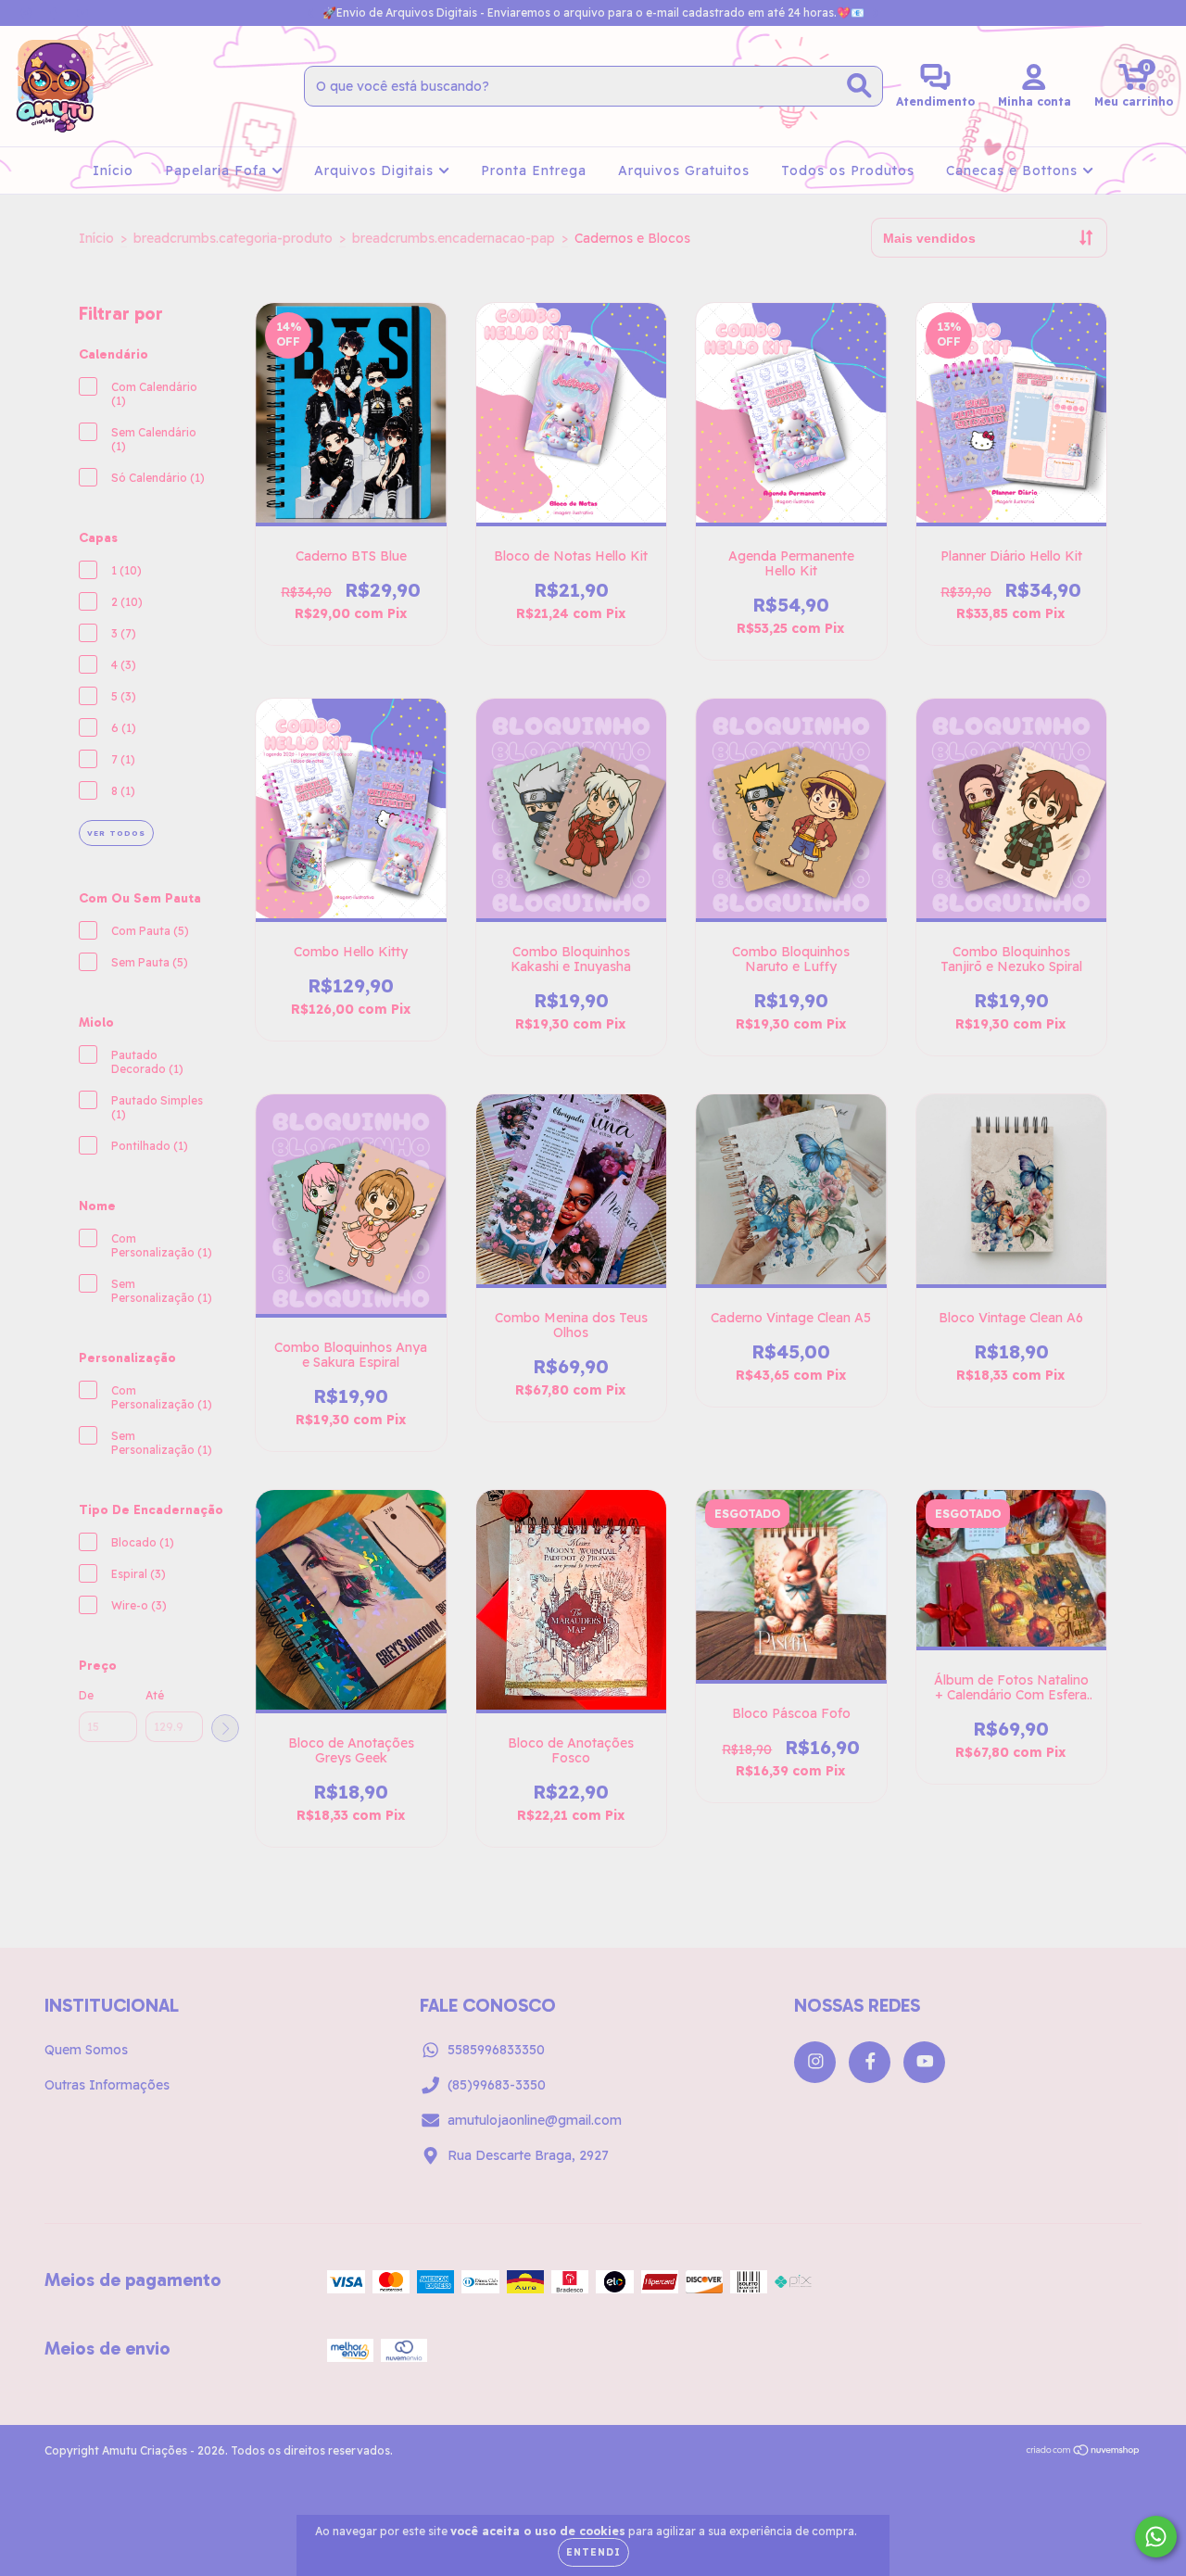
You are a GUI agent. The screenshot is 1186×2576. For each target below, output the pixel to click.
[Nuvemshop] (1084, 2452)
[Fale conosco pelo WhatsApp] (1156, 2537)
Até (155, 1695)
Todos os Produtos (848, 170)
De (86, 1695)
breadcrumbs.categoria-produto (233, 238)
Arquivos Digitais (376, 170)
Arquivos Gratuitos (684, 170)
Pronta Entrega (534, 170)
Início (113, 170)
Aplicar (225, 1728)
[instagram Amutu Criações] (28, 13)
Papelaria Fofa (218, 170)
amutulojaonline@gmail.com (535, 2120)
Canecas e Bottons (1014, 170)
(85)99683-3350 (497, 2085)
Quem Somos (86, 2050)
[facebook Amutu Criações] (56, 13)
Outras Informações (107, 2085)
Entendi (593, 2552)
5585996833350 (496, 2050)
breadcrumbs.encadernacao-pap (454, 238)
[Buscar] (859, 86)
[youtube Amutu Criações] (82, 13)
